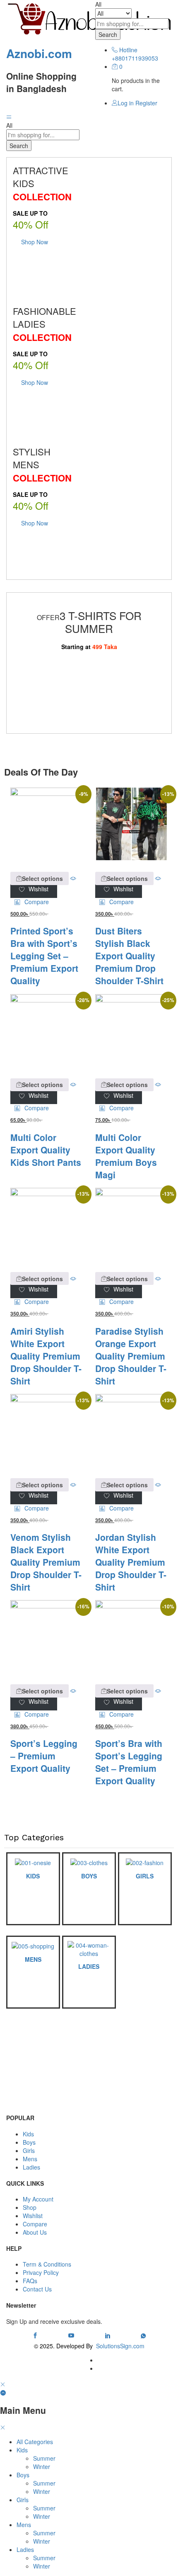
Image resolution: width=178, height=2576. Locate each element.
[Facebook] (35, 2335)
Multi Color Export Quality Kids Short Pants (46, 1150)
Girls (29, 2150)
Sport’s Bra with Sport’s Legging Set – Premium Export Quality (129, 1762)
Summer (44, 2458)
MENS (33, 1959)
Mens (30, 2159)
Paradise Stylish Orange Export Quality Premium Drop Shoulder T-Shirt (131, 1356)
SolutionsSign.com (120, 2346)
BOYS (89, 1876)
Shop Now (35, 242)
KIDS (33, 1876)
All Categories (35, 2442)
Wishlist (33, 2216)
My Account (38, 2199)
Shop (30, 2207)
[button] (32, 902)
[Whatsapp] (143, 2335)
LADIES (89, 1966)
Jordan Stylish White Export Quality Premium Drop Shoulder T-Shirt (131, 1562)
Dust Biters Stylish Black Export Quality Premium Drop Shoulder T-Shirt (129, 956)
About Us (35, 2232)
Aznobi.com (39, 53)
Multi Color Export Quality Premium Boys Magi (126, 1156)
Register (146, 103)
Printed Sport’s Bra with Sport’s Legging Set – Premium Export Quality (44, 956)
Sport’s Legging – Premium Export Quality (44, 1756)
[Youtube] (71, 2335)
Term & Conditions (47, 2264)
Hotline (128, 50)
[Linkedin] (108, 2335)
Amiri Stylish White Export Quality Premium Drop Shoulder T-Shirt (46, 1356)
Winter (42, 2467)
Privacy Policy (41, 2272)
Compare (35, 2224)
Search (108, 34)
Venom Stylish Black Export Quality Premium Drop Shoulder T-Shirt (46, 1562)
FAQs (30, 2281)
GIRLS (145, 1876)
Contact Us (37, 2289)
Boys (29, 2142)
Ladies (31, 2167)
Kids (28, 2134)
